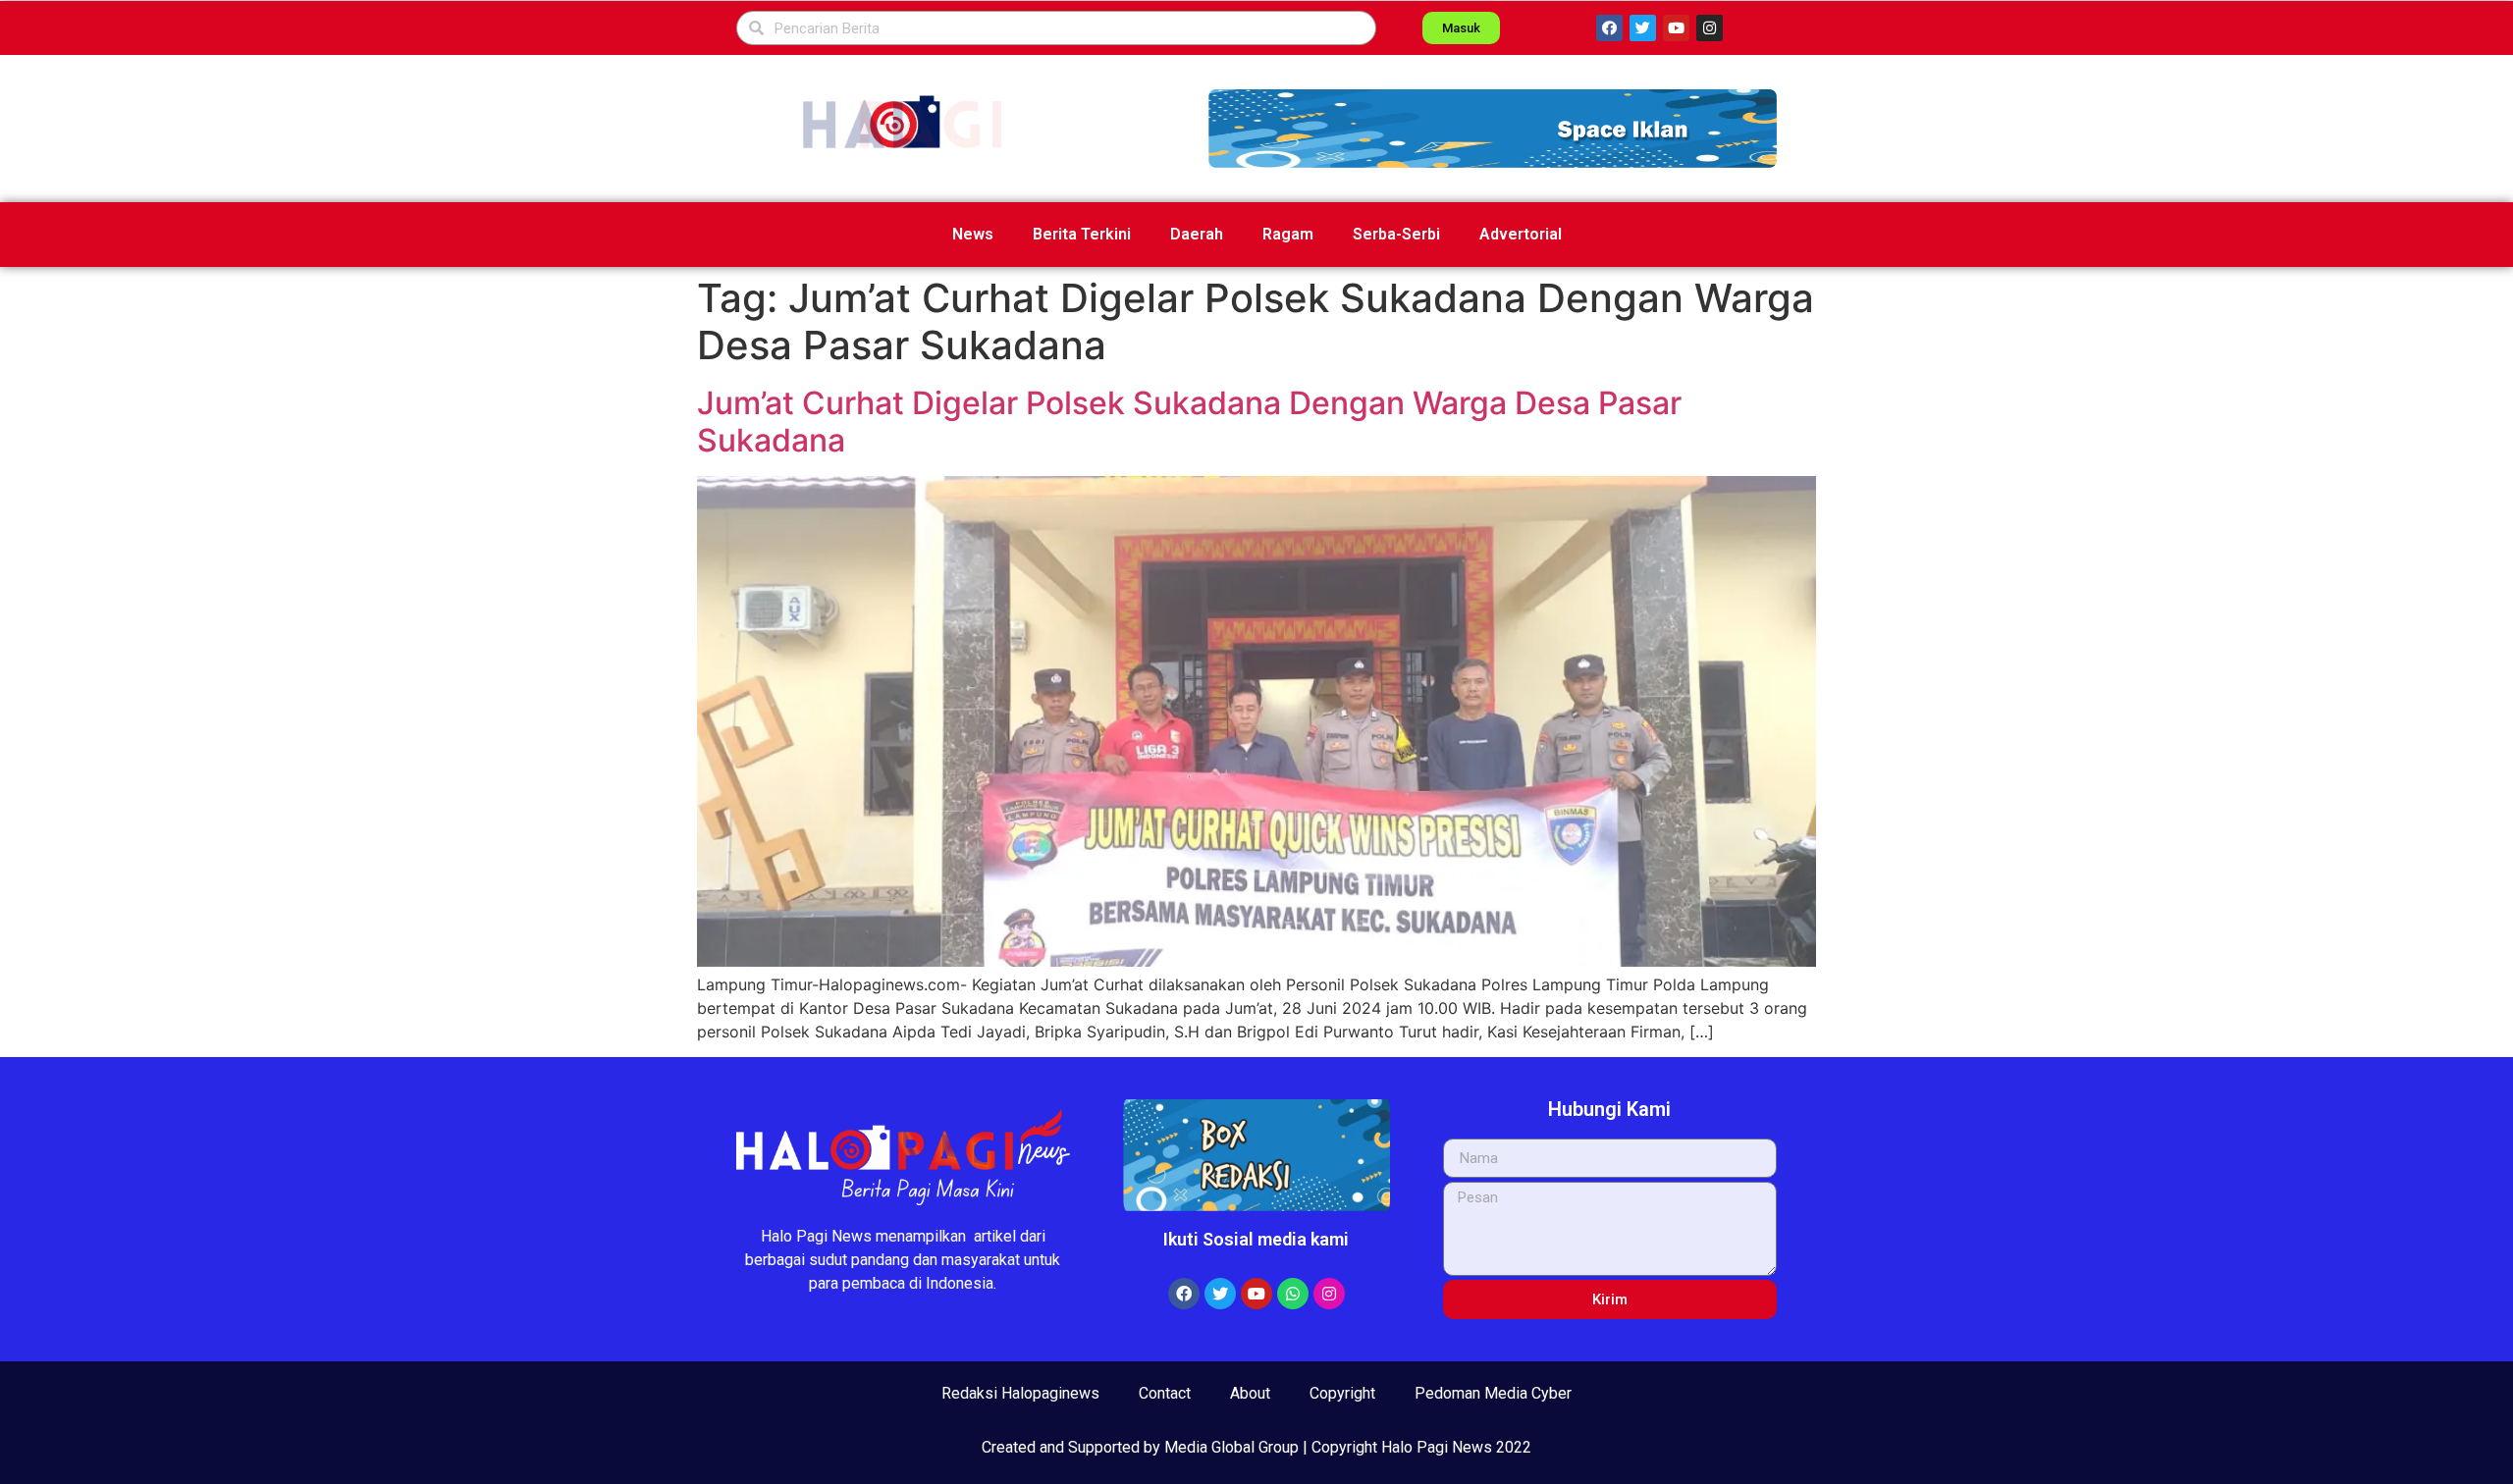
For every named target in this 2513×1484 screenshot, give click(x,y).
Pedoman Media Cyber (1493, 1393)
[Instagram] (1710, 28)
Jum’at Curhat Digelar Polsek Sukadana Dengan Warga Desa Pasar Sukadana (1189, 422)
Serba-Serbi (1396, 234)
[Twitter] (1643, 28)
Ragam (1288, 234)
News (973, 234)
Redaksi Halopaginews (1020, 1393)
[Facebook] (1609, 28)
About (1250, 1393)
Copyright (1342, 1393)
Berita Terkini (1082, 234)
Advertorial (1521, 234)
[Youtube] (1676, 28)
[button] (1493, 129)
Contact (1165, 1393)
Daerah (1197, 234)
